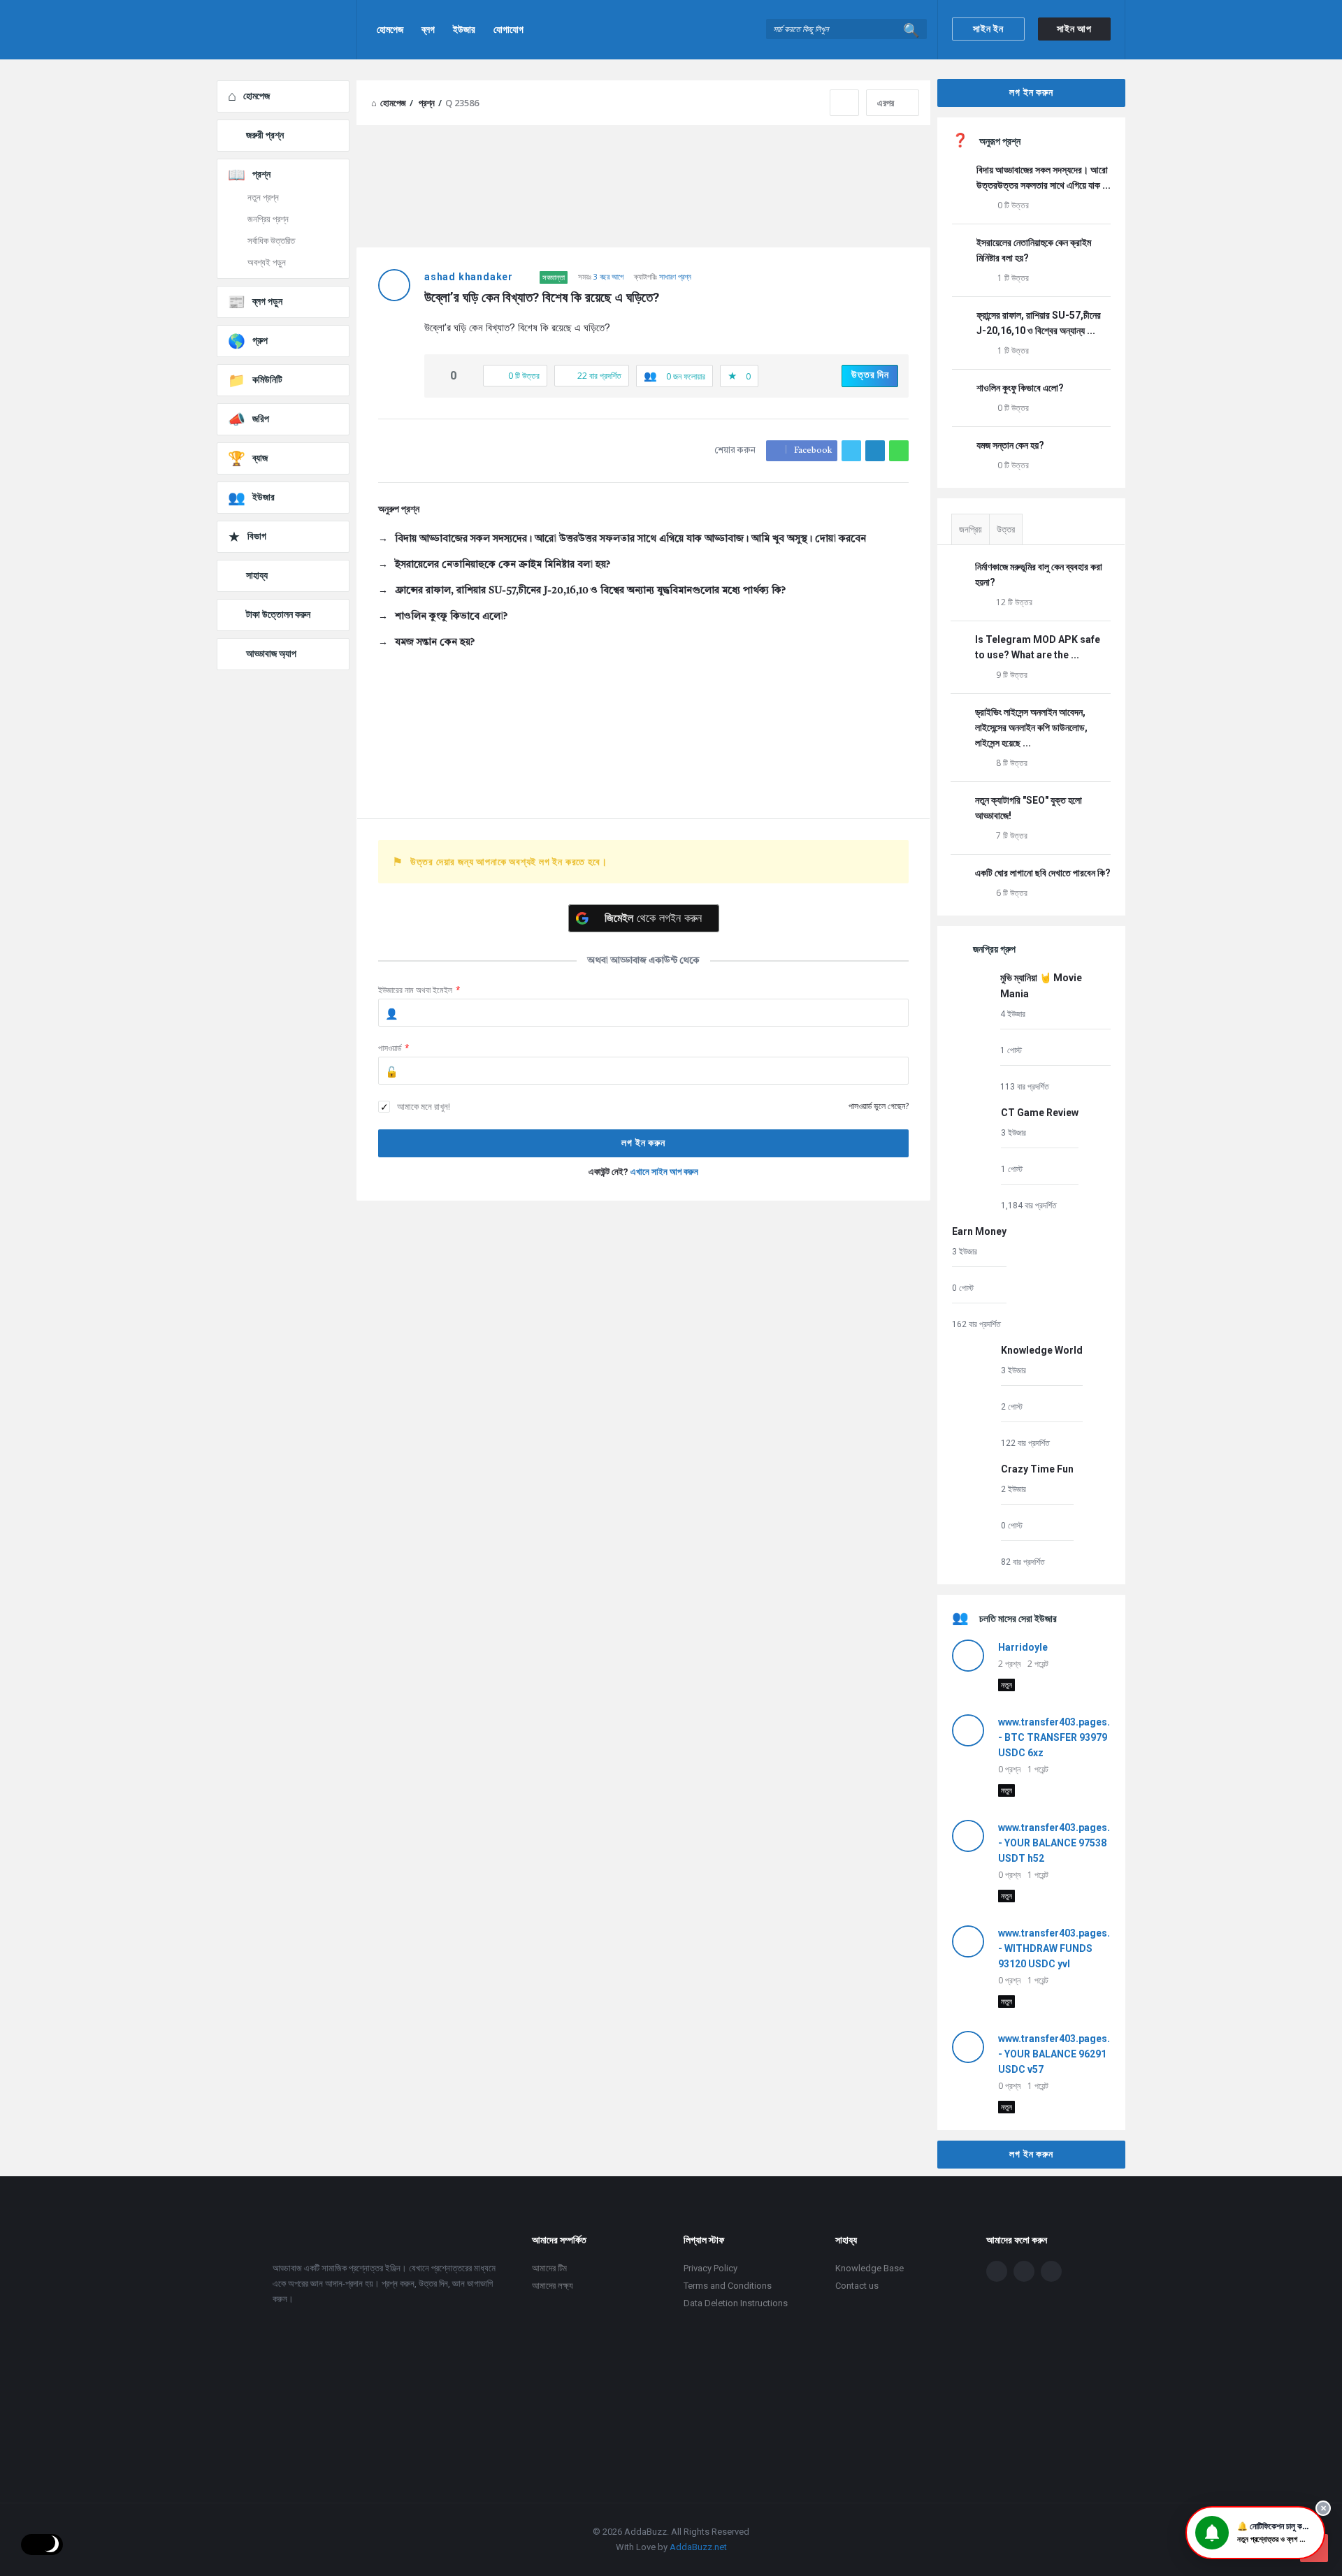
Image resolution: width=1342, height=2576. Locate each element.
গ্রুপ (260, 340)
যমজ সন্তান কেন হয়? (435, 642)
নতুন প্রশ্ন (263, 197)
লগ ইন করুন (1031, 92)
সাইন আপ (1074, 29)
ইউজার (464, 29)
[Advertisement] (643, 1326)
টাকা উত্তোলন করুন (278, 614)
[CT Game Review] (973, 1158)
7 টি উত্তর (1012, 835)
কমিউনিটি (267, 379)
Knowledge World (1042, 1350)
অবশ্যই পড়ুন (267, 262)
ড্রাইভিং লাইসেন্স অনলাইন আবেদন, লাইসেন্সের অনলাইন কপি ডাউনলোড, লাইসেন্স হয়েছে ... (1031, 728)
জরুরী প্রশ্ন (265, 135)
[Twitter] (1024, 2271)
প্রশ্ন (261, 174)
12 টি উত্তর (1014, 602)
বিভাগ (257, 536)
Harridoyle (1023, 1647)
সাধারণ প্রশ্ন (675, 276)
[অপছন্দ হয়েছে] (468, 376)
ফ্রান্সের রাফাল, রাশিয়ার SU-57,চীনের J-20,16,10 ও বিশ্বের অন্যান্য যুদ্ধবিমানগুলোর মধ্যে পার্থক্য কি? (590, 591)
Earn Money (979, 1231)
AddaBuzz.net (698, 2547)
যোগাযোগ (508, 29)
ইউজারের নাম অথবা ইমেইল (419, 990)
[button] (1255, 2533)
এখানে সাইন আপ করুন (664, 1172)
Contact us (857, 2286)
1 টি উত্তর (1013, 278)
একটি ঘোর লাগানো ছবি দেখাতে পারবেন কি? (1043, 873)
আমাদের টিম (549, 2268)
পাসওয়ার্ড (394, 1048)
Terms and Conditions (728, 2286)
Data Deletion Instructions (736, 2303)
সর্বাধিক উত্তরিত (271, 241)
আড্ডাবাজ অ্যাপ (271, 653)
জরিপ (261, 419)
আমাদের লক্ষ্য (553, 2286)
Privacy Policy (710, 2268)
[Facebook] (997, 2271)
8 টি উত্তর (1012, 763)
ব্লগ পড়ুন (267, 301)
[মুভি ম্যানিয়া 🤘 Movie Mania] (973, 1031)
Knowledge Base (870, 2268)
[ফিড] (1051, 2271)
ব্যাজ (260, 458)
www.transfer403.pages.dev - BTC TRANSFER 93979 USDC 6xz (1062, 1737)
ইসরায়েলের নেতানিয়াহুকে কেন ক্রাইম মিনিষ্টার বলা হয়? (503, 565)
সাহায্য (257, 575)
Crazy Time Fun (1037, 1469)
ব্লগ (428, 29)
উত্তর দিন (870, 375)
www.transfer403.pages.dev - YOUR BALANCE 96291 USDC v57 (1062, 2054)
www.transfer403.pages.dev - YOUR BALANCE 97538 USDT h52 (1062, 1843)
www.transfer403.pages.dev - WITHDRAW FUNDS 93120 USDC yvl (1062, 1948)
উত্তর (1006, 529)
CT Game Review (1040, 1113)
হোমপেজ (390, 29)
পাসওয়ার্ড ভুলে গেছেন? (879, 1106)
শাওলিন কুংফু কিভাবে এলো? (451, 616)
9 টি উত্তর (1012, 675)
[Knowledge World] (973, 1396)
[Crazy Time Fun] (973, 1515)
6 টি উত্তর (1012, 893)
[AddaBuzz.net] (287, 30)
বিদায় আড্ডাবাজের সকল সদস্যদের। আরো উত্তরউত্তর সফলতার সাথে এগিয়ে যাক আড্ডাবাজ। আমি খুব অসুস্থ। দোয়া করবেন (630, 539)
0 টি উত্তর (1013, 205)
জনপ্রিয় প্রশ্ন (268, 219)
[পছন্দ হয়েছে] (439, 376)
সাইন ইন (988, 29)
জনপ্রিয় (971, 529)
